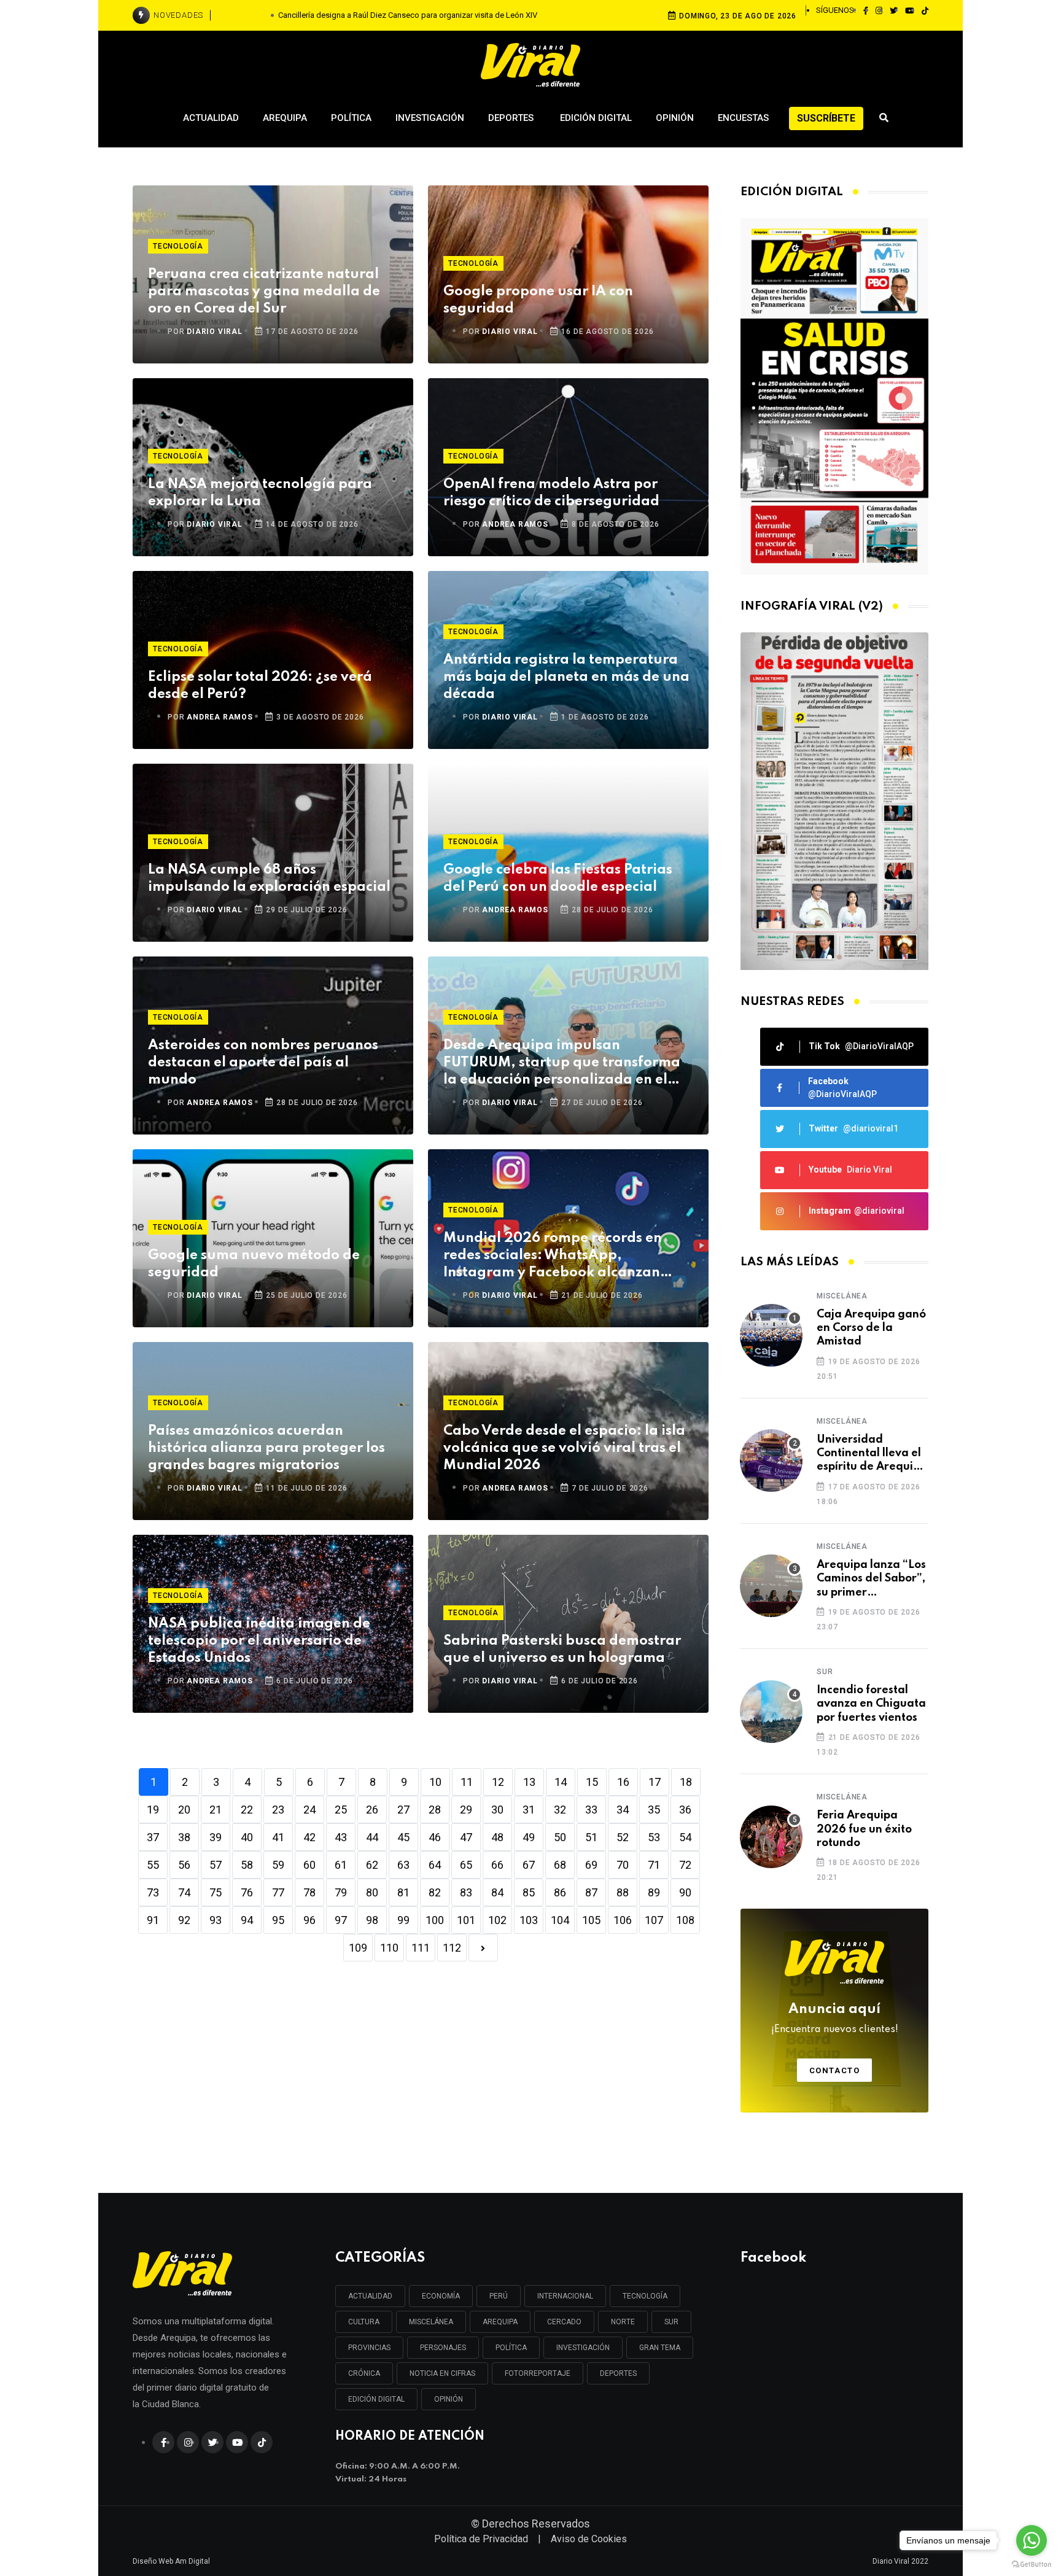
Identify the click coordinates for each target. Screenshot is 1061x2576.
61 (341, 1865)
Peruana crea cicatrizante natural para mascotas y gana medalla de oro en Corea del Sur (264, 292)
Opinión (675, 118)
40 (247, 1837)
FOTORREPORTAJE (538, 2373)
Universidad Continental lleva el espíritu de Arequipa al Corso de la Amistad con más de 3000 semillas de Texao (872, 1454)
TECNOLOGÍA (645, 2296)
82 (435, 1892)
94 (247, 1920)
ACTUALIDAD (370, 2296)
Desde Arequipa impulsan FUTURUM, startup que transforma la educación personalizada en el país (562, 1064)
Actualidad (211, 118)
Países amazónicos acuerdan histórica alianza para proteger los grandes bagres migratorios (266, 1448)
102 (497, 1920)
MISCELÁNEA (431, 2322)
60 (309, 1865)
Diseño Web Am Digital (171, 2561)
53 (654, 1837)
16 (623, 1782)
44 (372, 1837)
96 (309, 1920)
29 (466, 1810)
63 (403, 1865)
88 (623, 1892)
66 (497, 1865)
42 (309, 1837)
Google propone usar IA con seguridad (538, 300)
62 (372, 1865)
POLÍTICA (511, 2348)
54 (685, 1837)
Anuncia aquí (835, 2019)
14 (561, 1782)
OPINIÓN (449, 2399)
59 (278, 1865)
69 (591, 1865)
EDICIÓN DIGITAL (376, 2399)
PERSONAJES (443, 2348)
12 (498, 1782)
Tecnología (178, 246)
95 (278, 1920)
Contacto (835, 2070)
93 (216, 1920)
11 (467, 1782)
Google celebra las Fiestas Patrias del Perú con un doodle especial (558, 879)
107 (654, 1920)
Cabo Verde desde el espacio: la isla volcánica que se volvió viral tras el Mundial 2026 (564, 1448)
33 (591, 1810)
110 (389, 1948)
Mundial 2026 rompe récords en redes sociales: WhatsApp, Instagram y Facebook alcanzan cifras (553, 1256)
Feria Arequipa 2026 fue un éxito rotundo (864, 1829)
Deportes (512, 118)
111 (421, 1948)
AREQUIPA (500, 2322)
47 (466, 1837)
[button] (830, 957)
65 (466, 1865)
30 (497, 1810)
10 (435, 1782)
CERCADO (564, 2322)
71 (654, 1865)
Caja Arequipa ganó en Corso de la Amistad (871, 1328)
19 (153, 1810)
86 (560, 1892)
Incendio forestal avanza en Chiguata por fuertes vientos (871, 1704)
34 (623, 1810)
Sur (825, 1672)
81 (403, 1892)
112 (452, 1948)
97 (341, 1920)
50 (560, 1837)
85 (529, 1892)
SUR (671, 2322)
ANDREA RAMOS (515, 524)
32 (560, 1810)
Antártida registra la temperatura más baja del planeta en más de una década (566, 677)
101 (466, 1920)
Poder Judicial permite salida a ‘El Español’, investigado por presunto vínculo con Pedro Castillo (408, 15)
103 (529, 1920)
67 (529, 1865)
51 (591, 1837)
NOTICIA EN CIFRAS (442, 2373)
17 (655, 1782)
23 (278, 1810)
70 (623, 1865)
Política (351, 118)
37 (153, 1837)
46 (435, 1837)
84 (497, 1892)
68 (560, 1865)
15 (592, 1782)
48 (497, 1837)
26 (372, 1810)
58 (247, 1865)
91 (153, 1920)
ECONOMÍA (441, 2296)
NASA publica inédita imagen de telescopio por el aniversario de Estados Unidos (259, 1641)
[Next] (483, 1948)
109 (358, 1948)
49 (529, 1837)
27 (403, 1810)
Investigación (430, 118)
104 (560, 1920)
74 (184, 1892)
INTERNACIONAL (565, 2296)
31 (529, 1810)
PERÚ (499, 2296)
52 (623, 1837)
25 (341, 1810)
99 (403, 1920)
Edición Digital (596, 118)
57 (216, 1865)
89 (654, 1892)
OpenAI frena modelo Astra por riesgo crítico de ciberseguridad (551, 493)
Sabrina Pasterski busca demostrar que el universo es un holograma (562, 1650)
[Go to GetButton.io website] (1032, 2564)
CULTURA (364, 2322)
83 (466, 1892)
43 (341, 1837)
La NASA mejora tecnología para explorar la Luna (260, 493)
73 (153, 1892)
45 (403, 1837)
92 (184, 1920)
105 (591, 1920)
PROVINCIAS (369, 2348)
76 (247, 1892)
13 (529, 1782)
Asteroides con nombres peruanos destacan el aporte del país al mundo (263, 1063)
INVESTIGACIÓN (583, 2348)
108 (685, 1920)
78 (309, 1892)
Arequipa (285, 118)
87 (591, 1892)
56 (184, 1865)
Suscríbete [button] (826, 118)
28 (435, 1810)
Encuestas (743, 118)
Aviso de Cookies (589, 2539)
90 (685, 1892)
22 (247, 1810)
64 (435, 1865)
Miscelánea (842, 1296)
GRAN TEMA (660, 2348)
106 (623, 1920)
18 (686, 1782)
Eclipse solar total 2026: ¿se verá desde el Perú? (260, 686)
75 (216, 1892)
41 (278, 1837)
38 (184, 1837)
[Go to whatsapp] (1032, 2540)
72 (685, 1865)
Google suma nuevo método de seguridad (254, 1264)
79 (341, 1892)
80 (372, 1892)
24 (309, 1810)
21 (216, 1810)
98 (372, 1920)
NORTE (623, 2322)
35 (654, 1810)
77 (278, 1892)
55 (153, 1865)
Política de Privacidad (481, 2539)
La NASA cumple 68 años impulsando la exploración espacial (269, 879)
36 (685, 1810)
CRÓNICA (364, 2373)
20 (184, 1810)
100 (435, 1920)
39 (216, 1837)
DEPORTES (618, 2373)
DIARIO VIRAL (215, 332)
